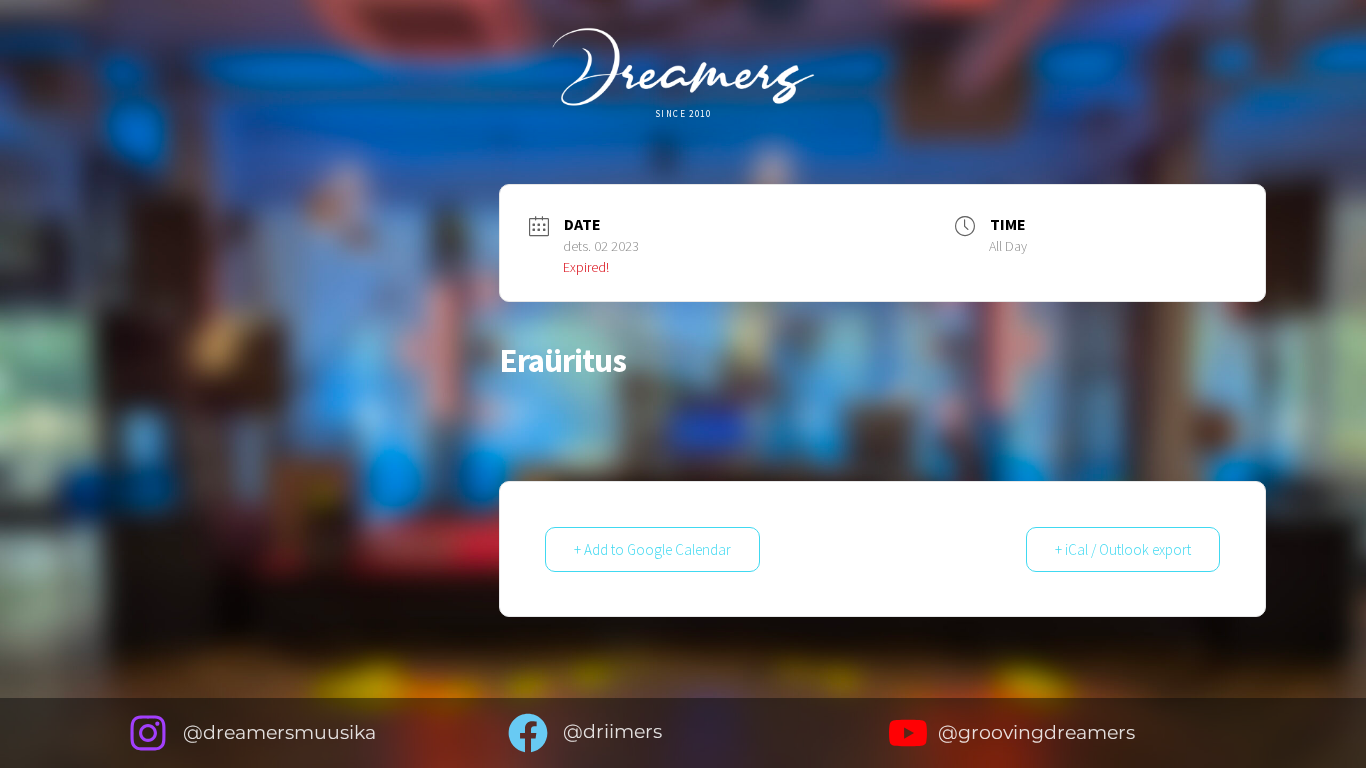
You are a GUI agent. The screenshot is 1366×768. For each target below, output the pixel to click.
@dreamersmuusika (279, 732)
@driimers (612, 731)
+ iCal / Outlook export (1123, 549)
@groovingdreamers (1036, 732)
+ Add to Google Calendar (652, 549)
